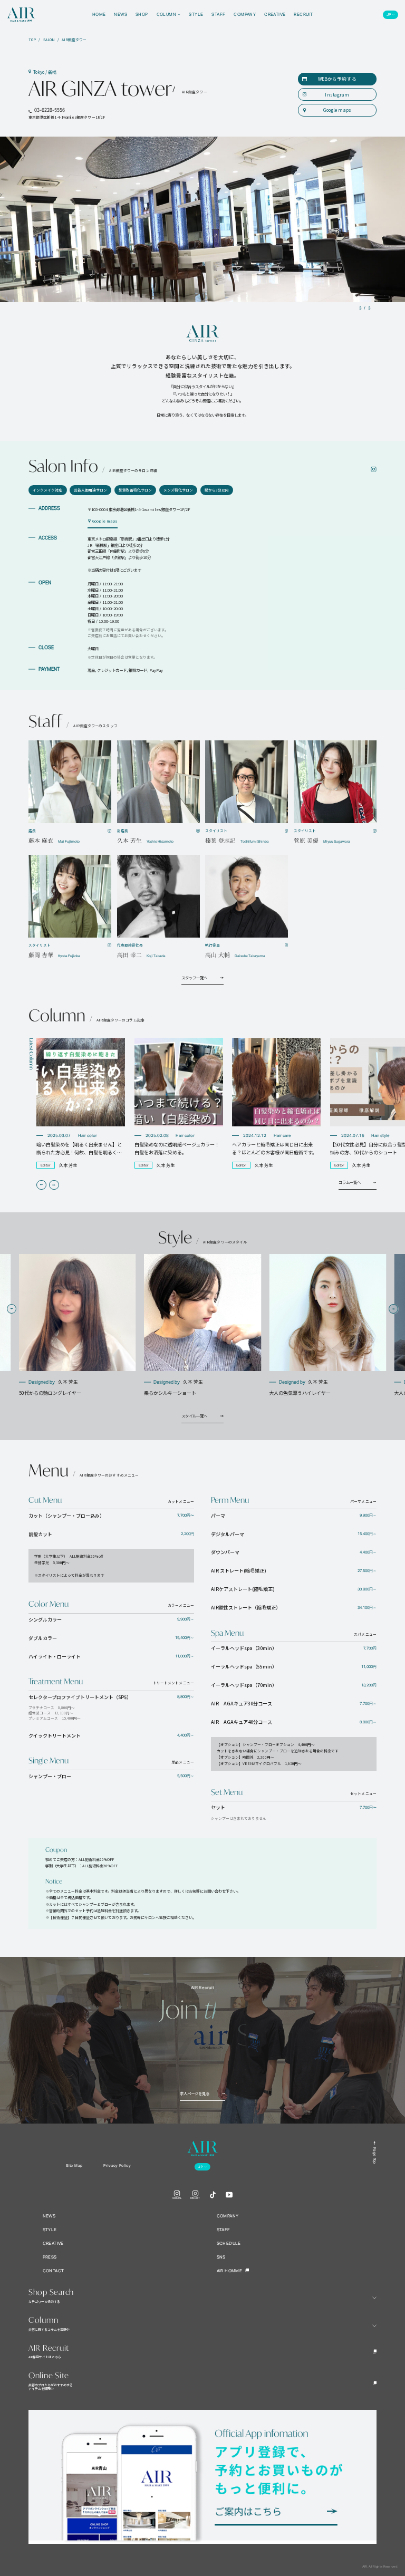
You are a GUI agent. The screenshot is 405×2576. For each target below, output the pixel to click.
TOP (32, 40)
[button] (41, 1185)
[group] (81, 1103)
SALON (49, 40)
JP (389, 15)
